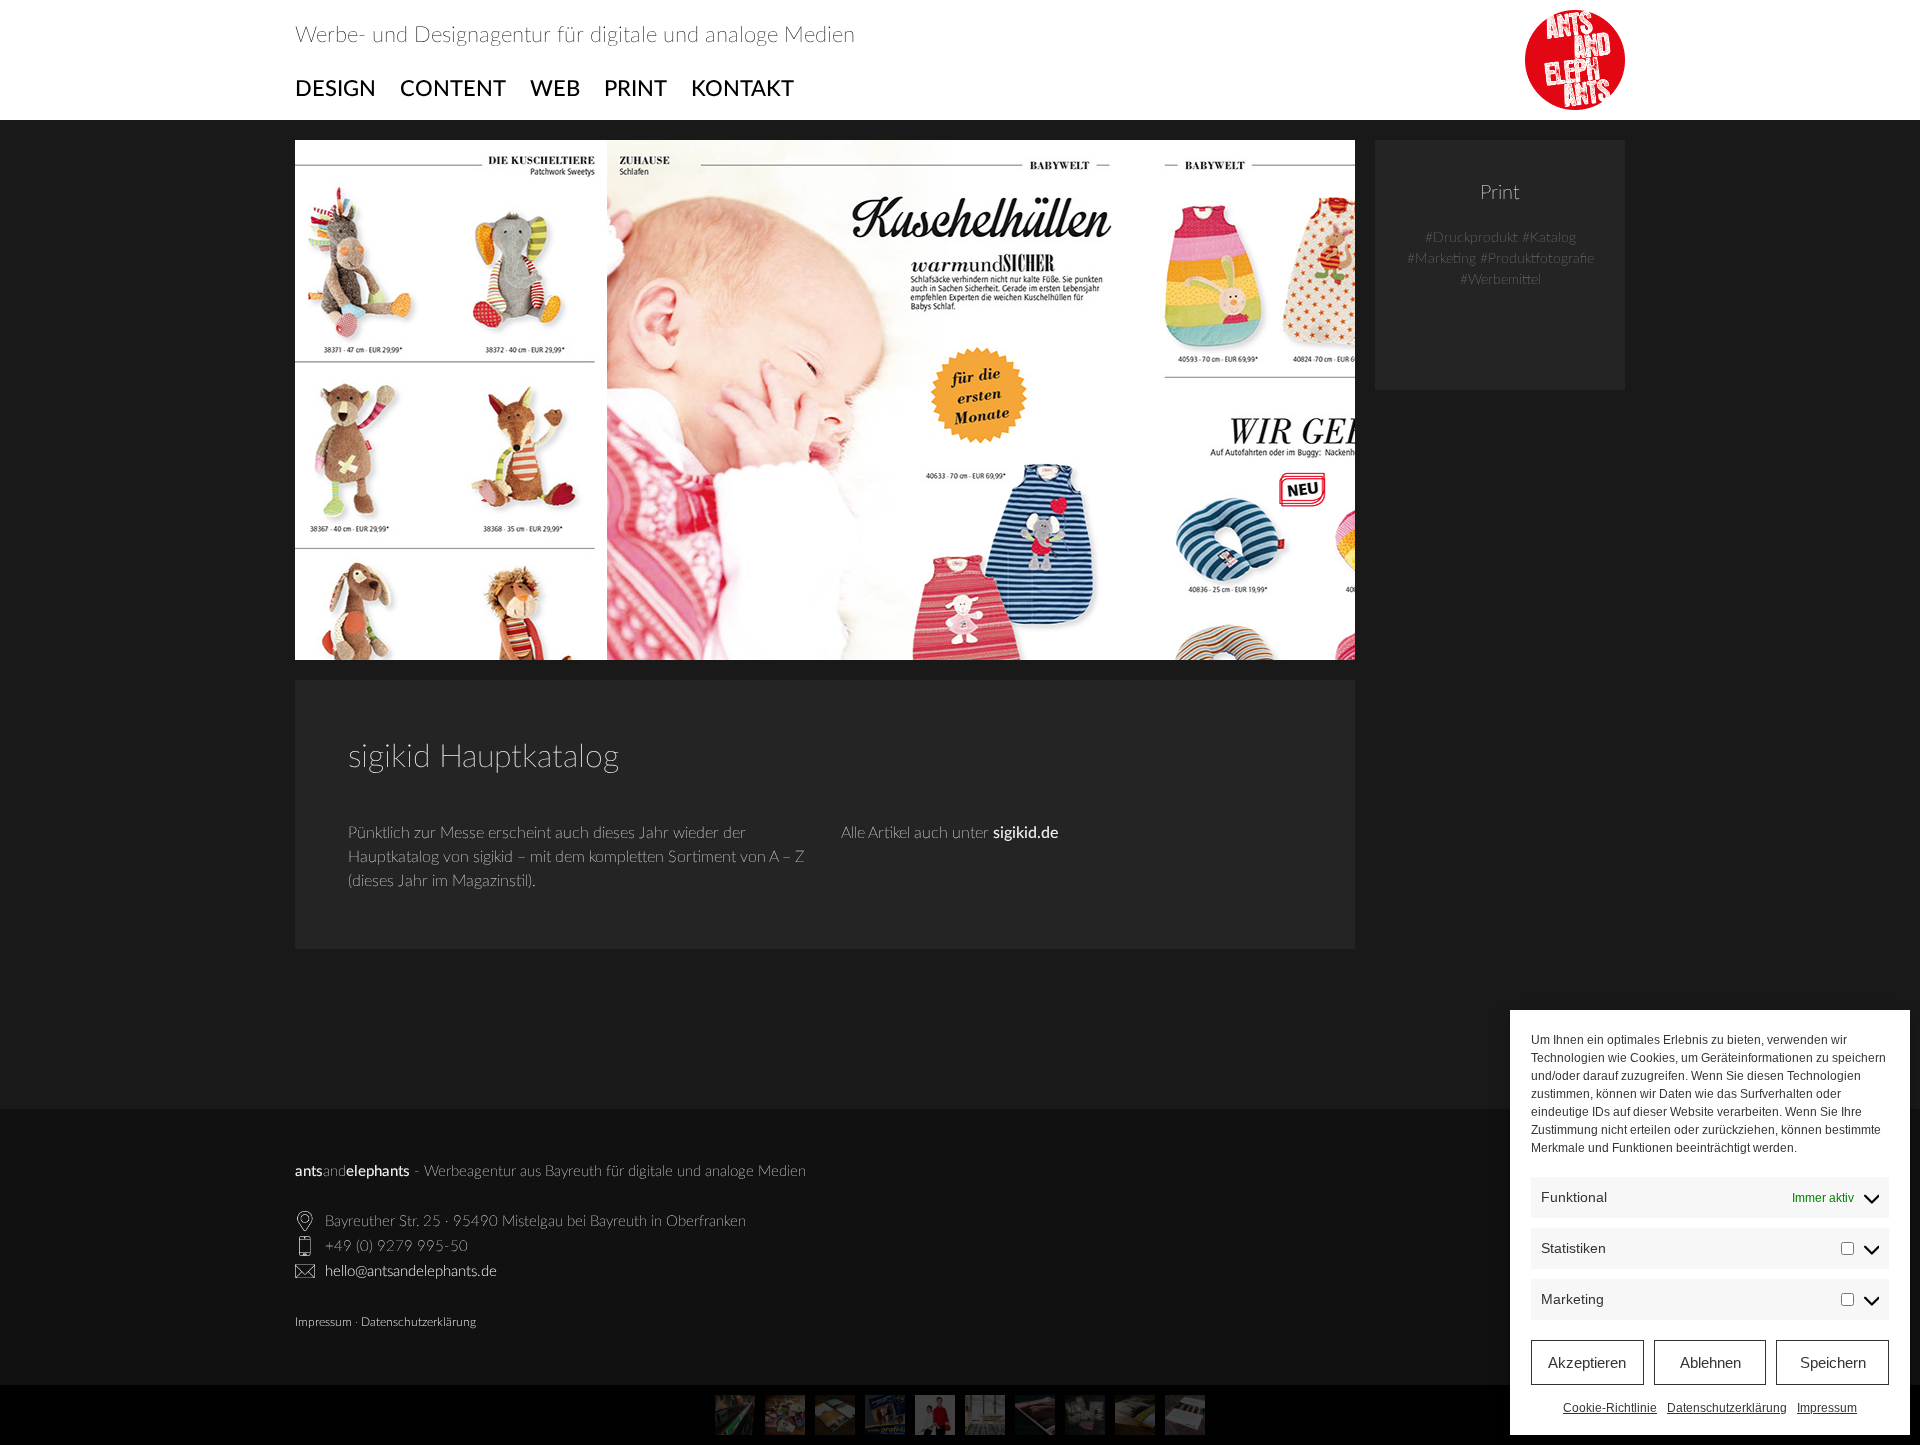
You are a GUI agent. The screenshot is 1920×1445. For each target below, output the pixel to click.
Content (453, 89)
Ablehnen (1710, 1362)
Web (555, 89)
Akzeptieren (1587, 1362)
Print (635, 89)
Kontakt (742, 89)
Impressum (1827, 1408)
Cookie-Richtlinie (1610, 1408)
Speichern (1833, 1362)
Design (335, 89)
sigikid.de (1025, 833)
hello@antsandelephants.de (411, 1271)
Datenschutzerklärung (1727, 1408)
